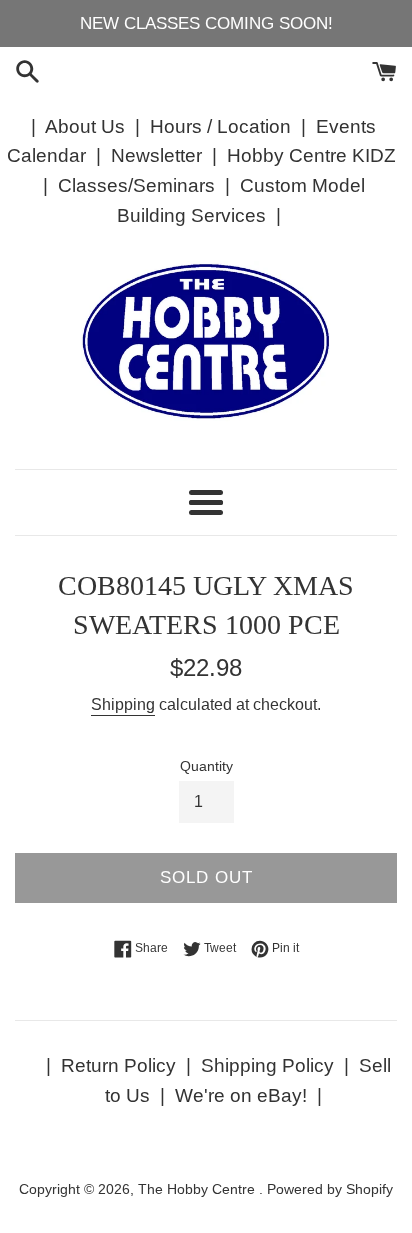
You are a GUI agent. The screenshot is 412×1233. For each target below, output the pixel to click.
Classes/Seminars (136, 185)
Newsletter (156, 155)
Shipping (123, 704)
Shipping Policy (267, 1065)
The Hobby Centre (198, 1189)
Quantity (206, 766)
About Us (85, 126)
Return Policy (118, 1065)
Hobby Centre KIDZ (311, 155)
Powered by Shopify (330, 1189)
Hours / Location (220, 126)
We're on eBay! (241, 1095)
